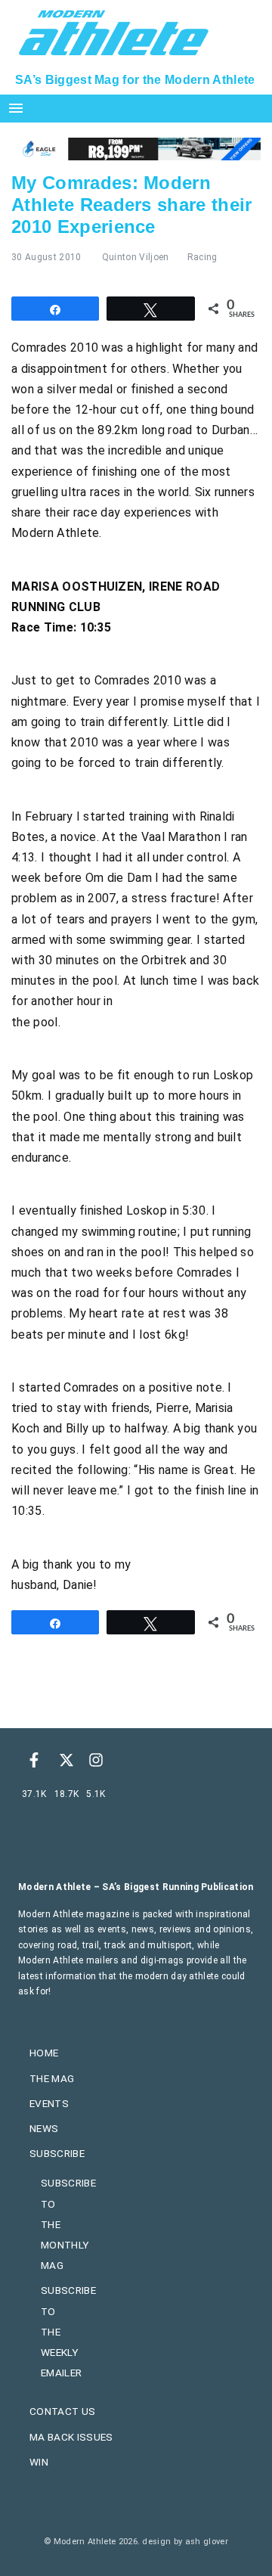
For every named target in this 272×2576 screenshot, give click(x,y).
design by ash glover (185, 2542)
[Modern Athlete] (114, 31)
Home (44, 2053)
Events (49, 2103)
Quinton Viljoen (136, 257)
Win (39, 2462)
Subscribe (57, 2153)
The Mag (52, 2078)
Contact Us (62, 2411)
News (44, 2128)
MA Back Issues (71, 2437)
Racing (202, 257)
